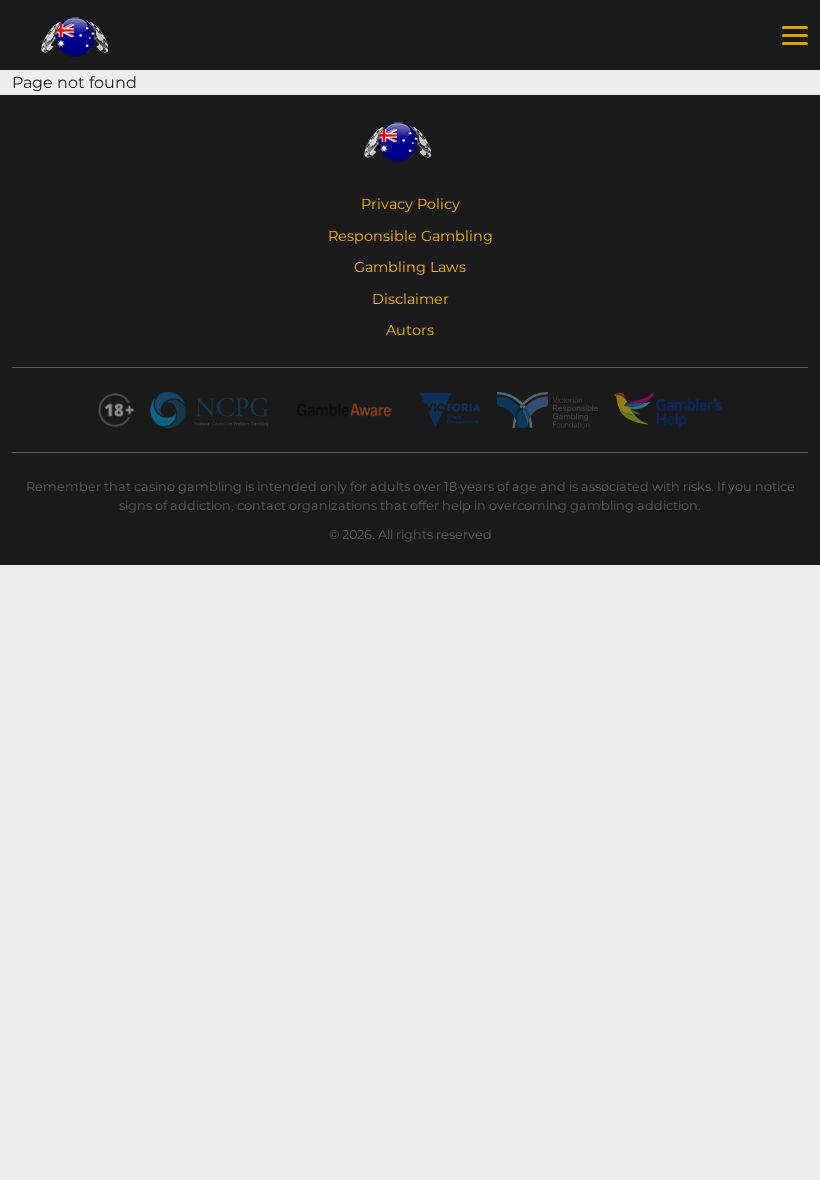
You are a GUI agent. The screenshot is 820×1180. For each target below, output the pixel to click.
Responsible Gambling (410, 236)
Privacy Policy (410, 204)
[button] (795, 36)
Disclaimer (410, 299)
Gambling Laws (410, 267)
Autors (410, 330)
